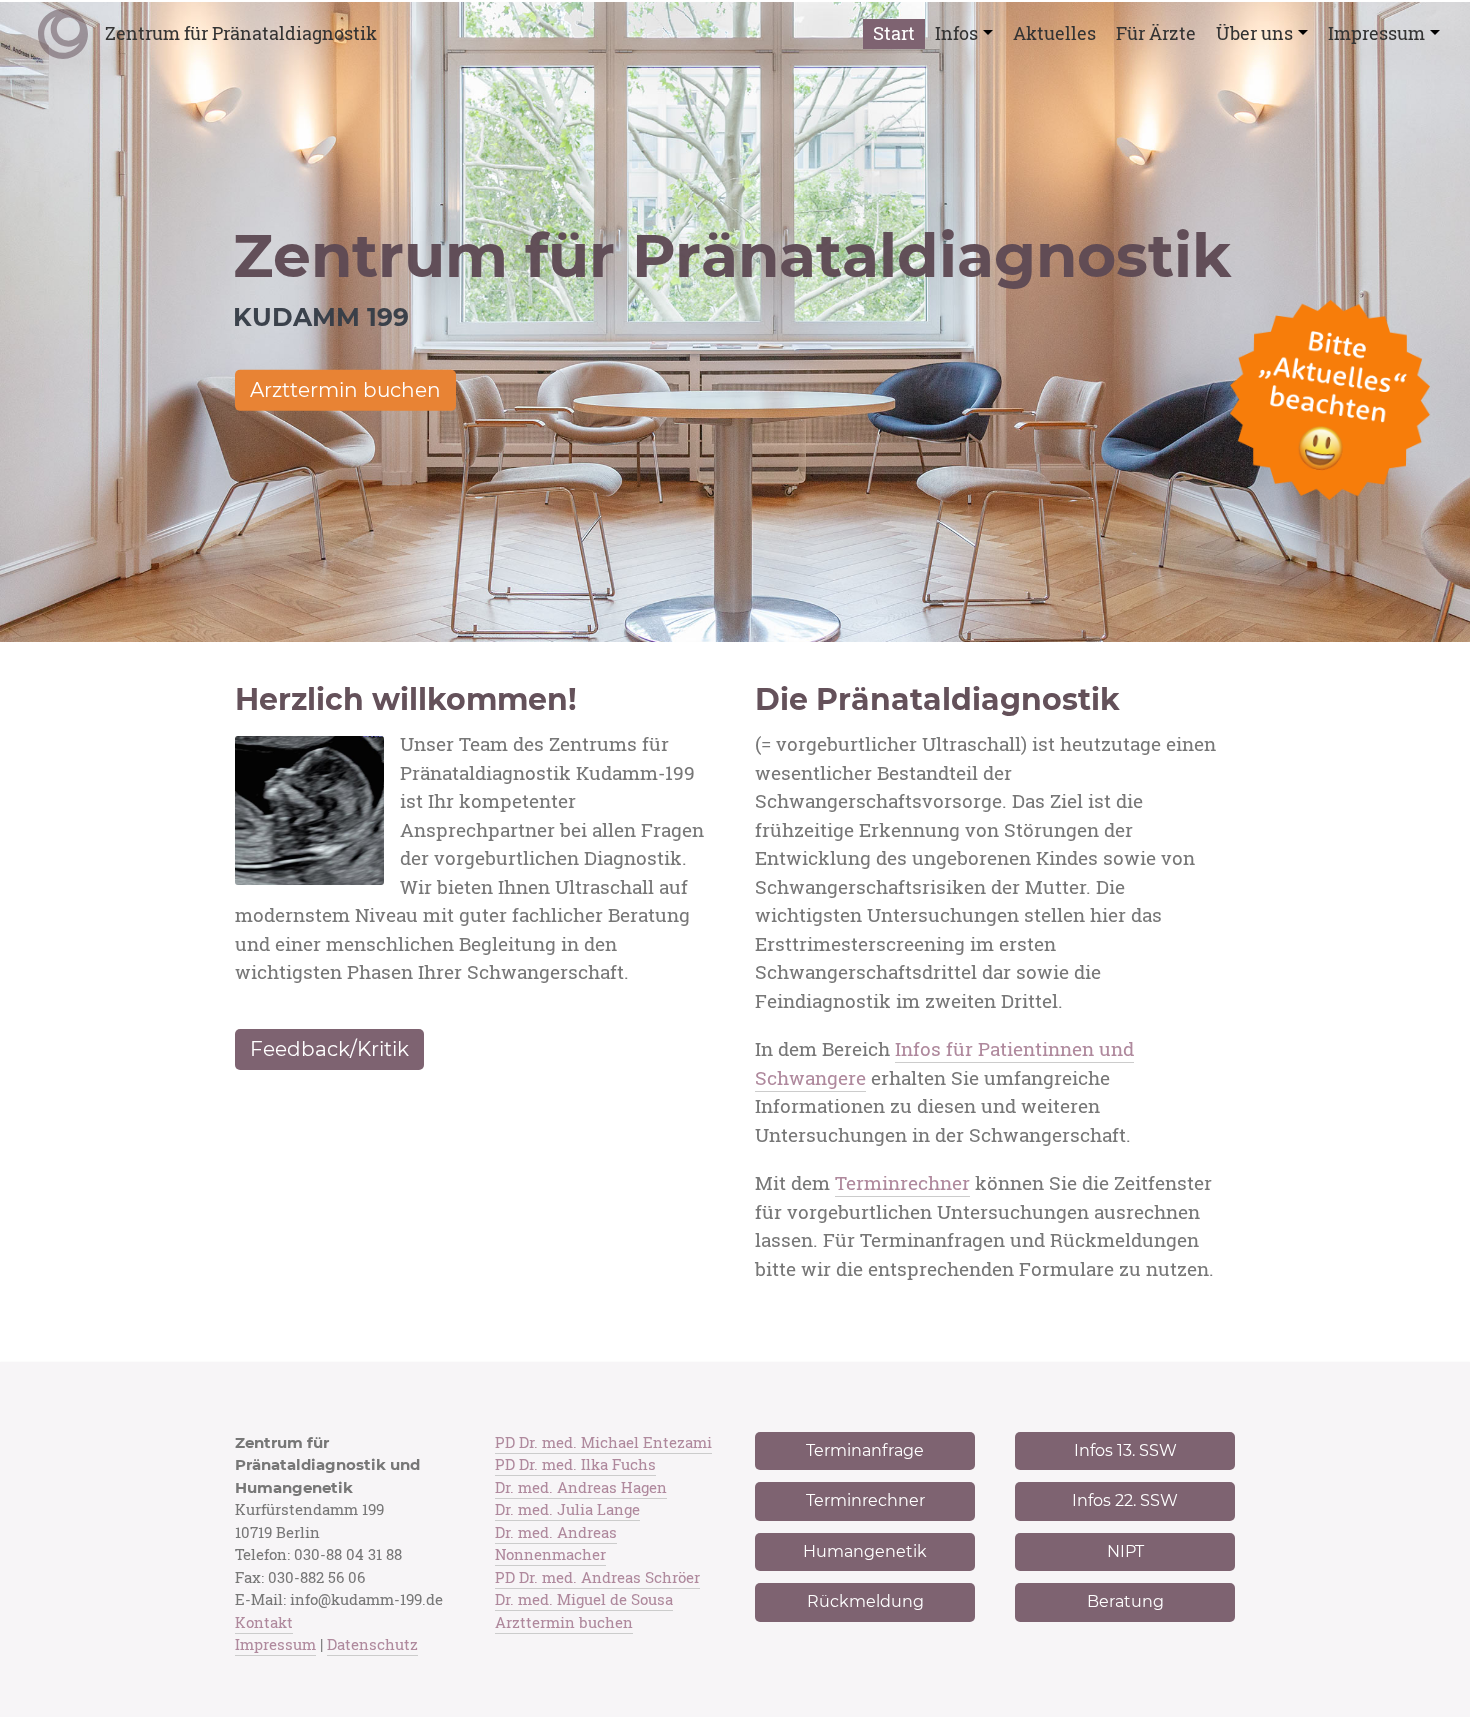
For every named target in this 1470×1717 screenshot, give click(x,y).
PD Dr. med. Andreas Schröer (597, 1577)
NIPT (1125, 1551)
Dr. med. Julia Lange (567, 1509)
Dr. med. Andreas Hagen (581, 1487)
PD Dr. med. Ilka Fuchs (575, 1464)
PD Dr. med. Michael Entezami (603, 1442)
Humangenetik (865, 1551)
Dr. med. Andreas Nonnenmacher (556, 1544)
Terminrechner (902, 1183)
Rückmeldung (865, 1601)
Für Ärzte (1156, 33)
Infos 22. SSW (1125, 1500)
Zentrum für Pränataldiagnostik (241, 33)
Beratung (1125, 1601)
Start (894, 33)
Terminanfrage (865, 1450)
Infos (956, 33)
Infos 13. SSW (1125, 1450)
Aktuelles (1054, 33)
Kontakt (264, 1622)
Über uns (1254, 33)
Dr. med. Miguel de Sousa (584, 1599)
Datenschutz (372, 1644)
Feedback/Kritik (329, 1049)
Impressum (1376, 33)
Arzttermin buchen (345, 390)
